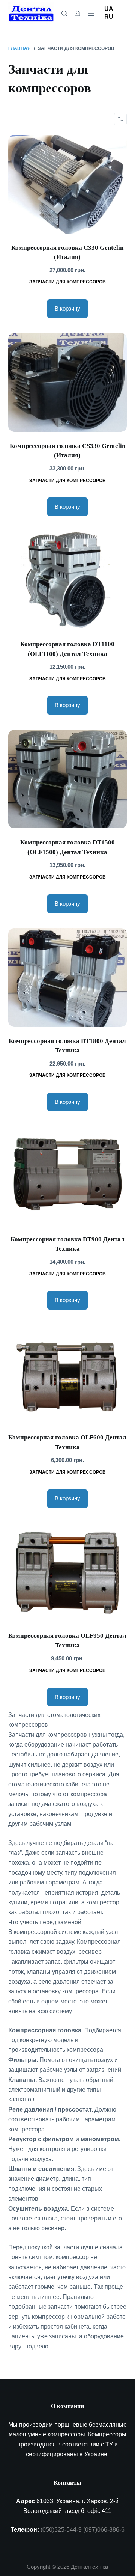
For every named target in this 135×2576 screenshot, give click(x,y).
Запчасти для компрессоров (67, 282)
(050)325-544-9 (61, 2530)
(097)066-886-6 (104, 2530)
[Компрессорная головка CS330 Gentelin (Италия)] (68, 382)
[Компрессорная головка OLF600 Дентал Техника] (68, 1374)
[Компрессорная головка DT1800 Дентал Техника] (68, 977)
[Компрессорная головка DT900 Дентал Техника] (68, 1176)
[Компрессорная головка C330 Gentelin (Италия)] (68, 184)
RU (109, 17)
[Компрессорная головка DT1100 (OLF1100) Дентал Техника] (68, 581)
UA (109, 9)
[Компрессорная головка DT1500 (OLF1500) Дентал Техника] (68, 779)
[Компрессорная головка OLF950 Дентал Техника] (68, 1573)
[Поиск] (64, 13)
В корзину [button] (67, 308)
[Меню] (91, 13)
